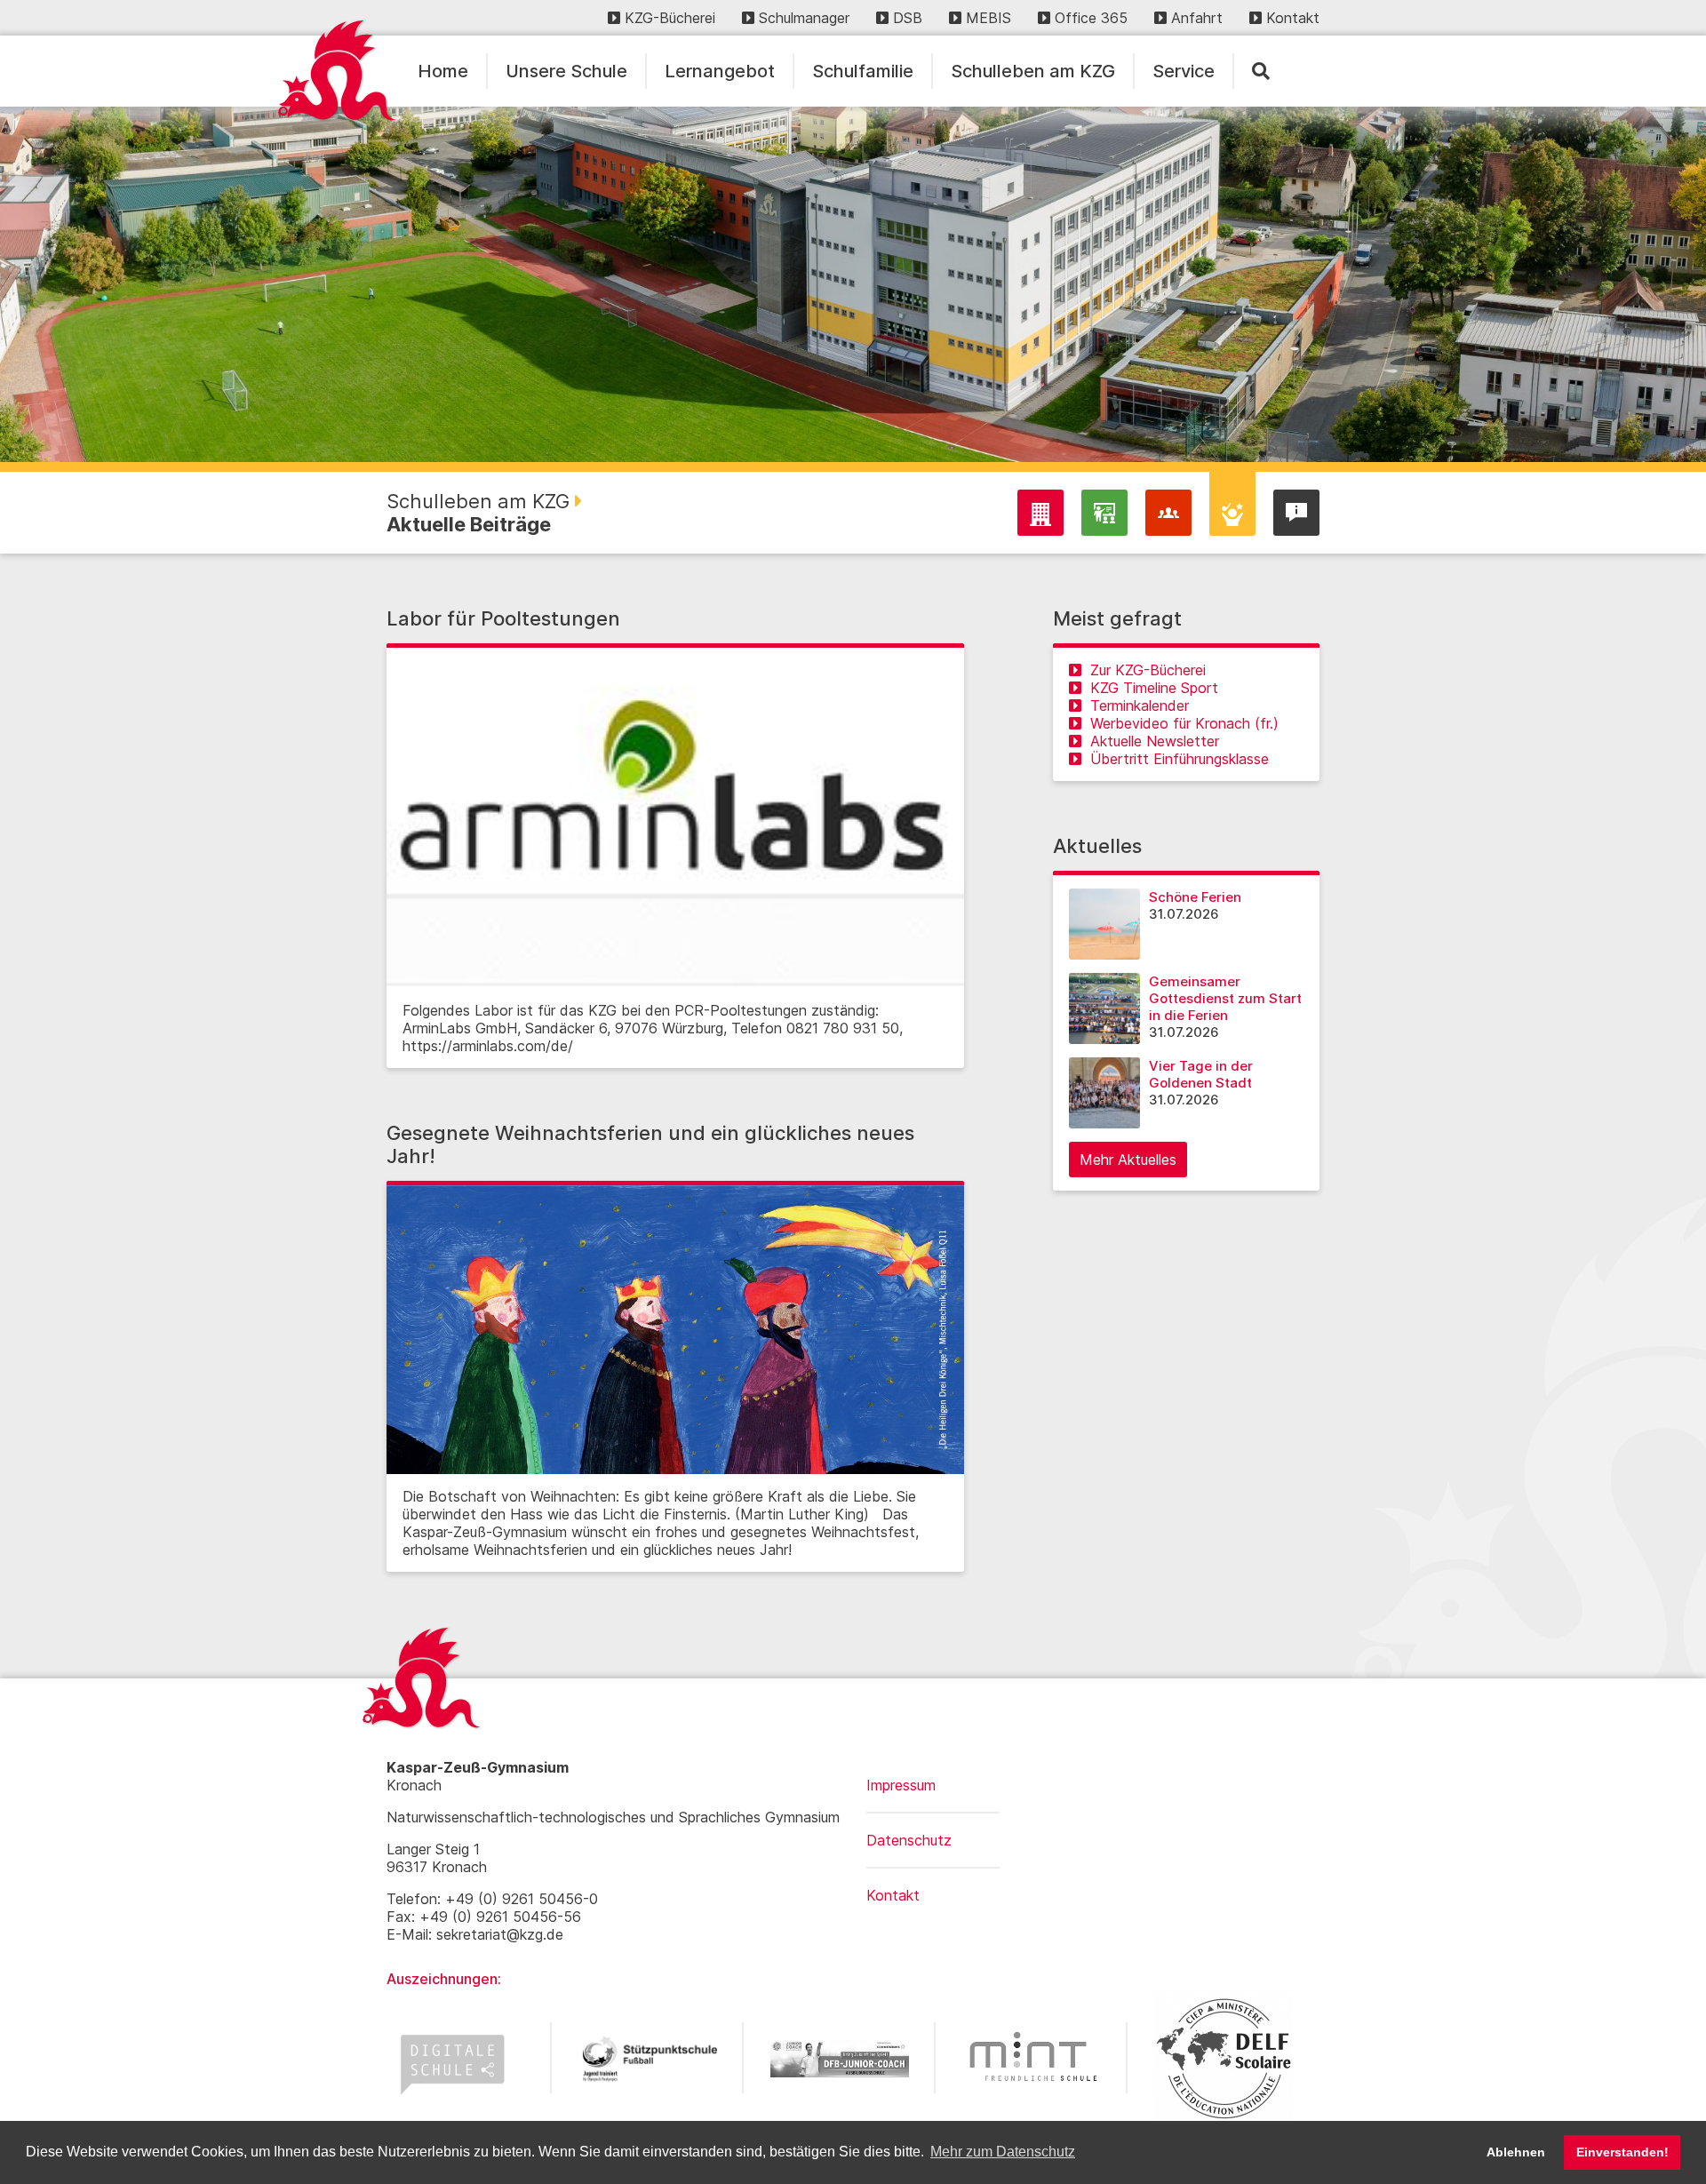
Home (443, 71)
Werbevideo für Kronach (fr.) (1184, 723)
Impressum (901, 1785)
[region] (853, 284)
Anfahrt (1197, 18)
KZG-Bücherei (670, 18)
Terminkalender (1140, 705)
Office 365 (1091, 18)
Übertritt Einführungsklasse (1180, 759)
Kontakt (1293, 18)
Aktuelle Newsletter (1155, 741)
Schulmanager (804, 18)
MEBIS (989, 18)
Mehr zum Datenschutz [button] (1003, 2152)
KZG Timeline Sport (1154, 688)
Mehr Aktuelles (1128, 1160)
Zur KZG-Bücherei (1148, 670)
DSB (908, 18)
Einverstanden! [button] (1622, 2152)
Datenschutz (909, 1840)
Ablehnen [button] (1516, 2152)
